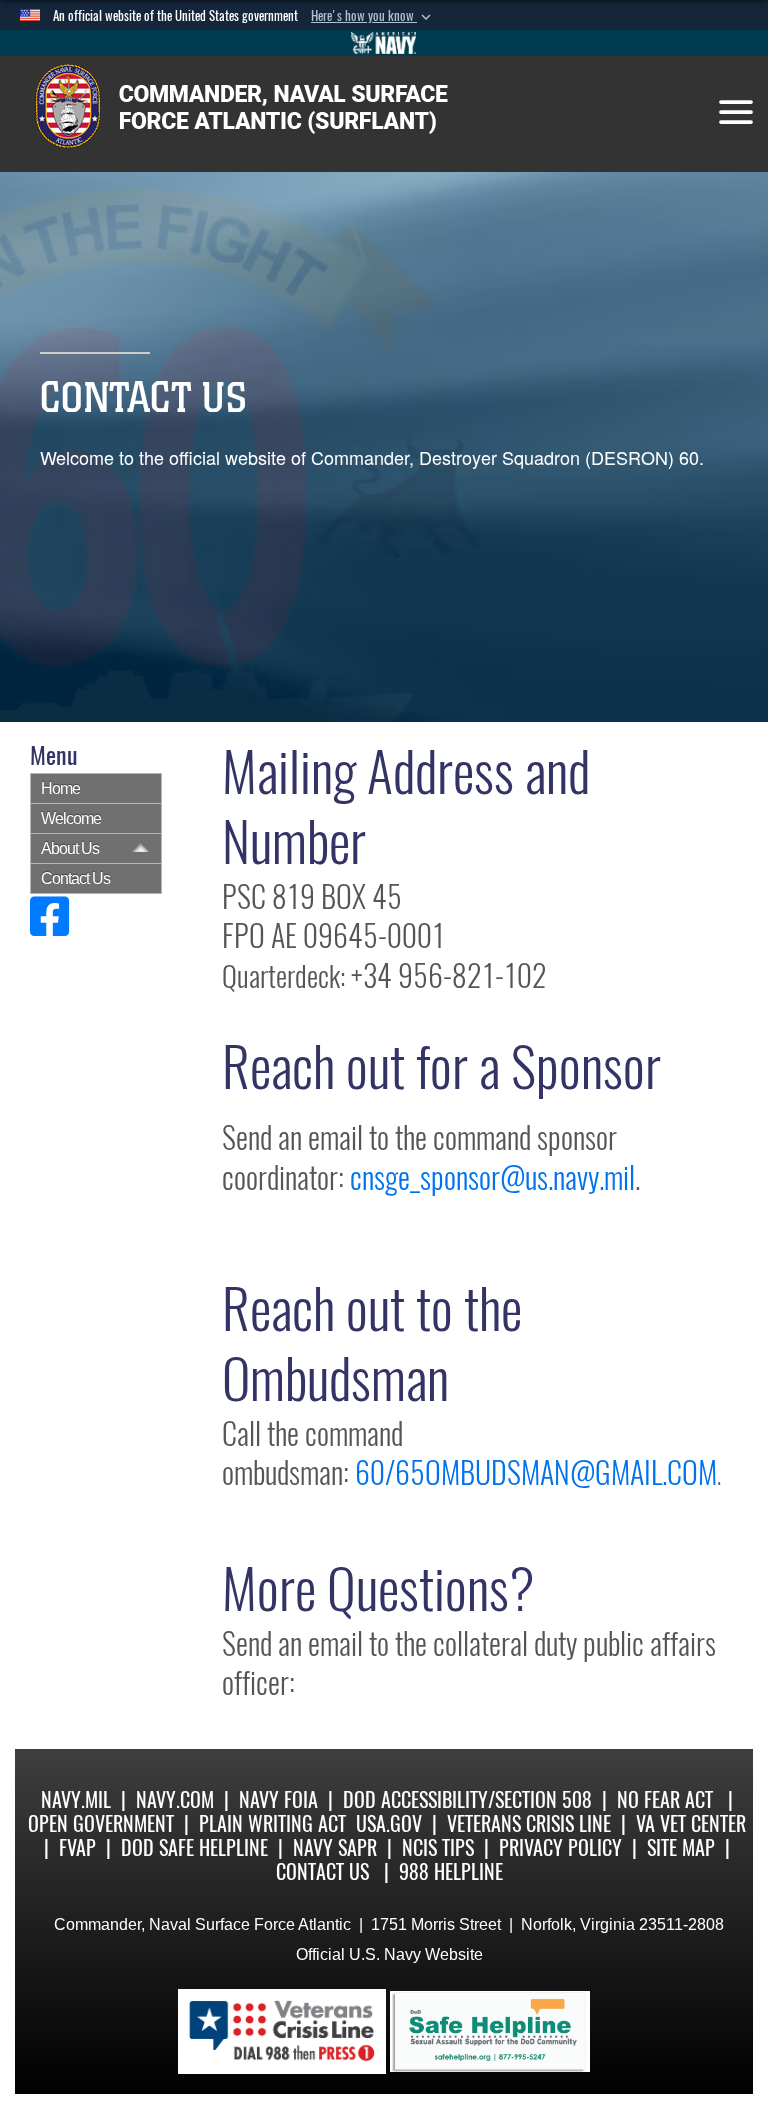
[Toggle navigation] (736, 112)
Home (60, 788)
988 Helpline (451, 1871)
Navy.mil (76, 1799)
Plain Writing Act (272, 1823)
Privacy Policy (560, 1847)
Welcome (71, 818)
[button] (373, 16)
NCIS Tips (438, 1847)
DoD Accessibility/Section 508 (467, 1799)
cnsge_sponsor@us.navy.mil (492, 1177)
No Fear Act (665, 1799)
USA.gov (389, 1823)
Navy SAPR (335, 1847)
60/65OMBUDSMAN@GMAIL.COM (536, 1472)
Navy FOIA (278, 1799)
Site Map (681, 1847)
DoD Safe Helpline (194, 1847)
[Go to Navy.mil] (384, 43)
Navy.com (175, 1799)
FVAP (77, 1847)
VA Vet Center (691, 1823)
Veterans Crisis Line (529, 1823)
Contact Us (75, 878)
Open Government (101, 1823)
